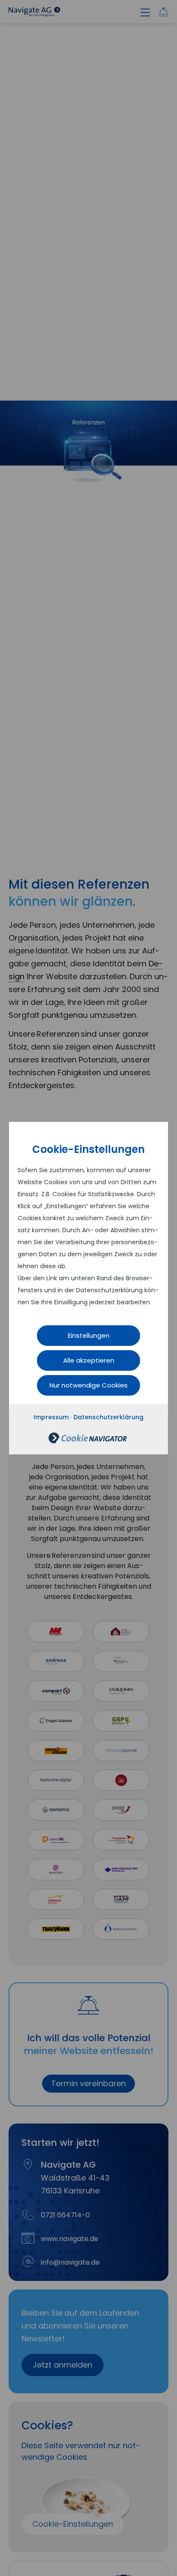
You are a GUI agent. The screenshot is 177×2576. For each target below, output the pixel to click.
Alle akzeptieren (89, 1360)
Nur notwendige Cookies (88, 1385)
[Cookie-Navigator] (88, 1441)
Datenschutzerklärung (108, 1417)
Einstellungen (89, 1335)
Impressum (51, 1417)
